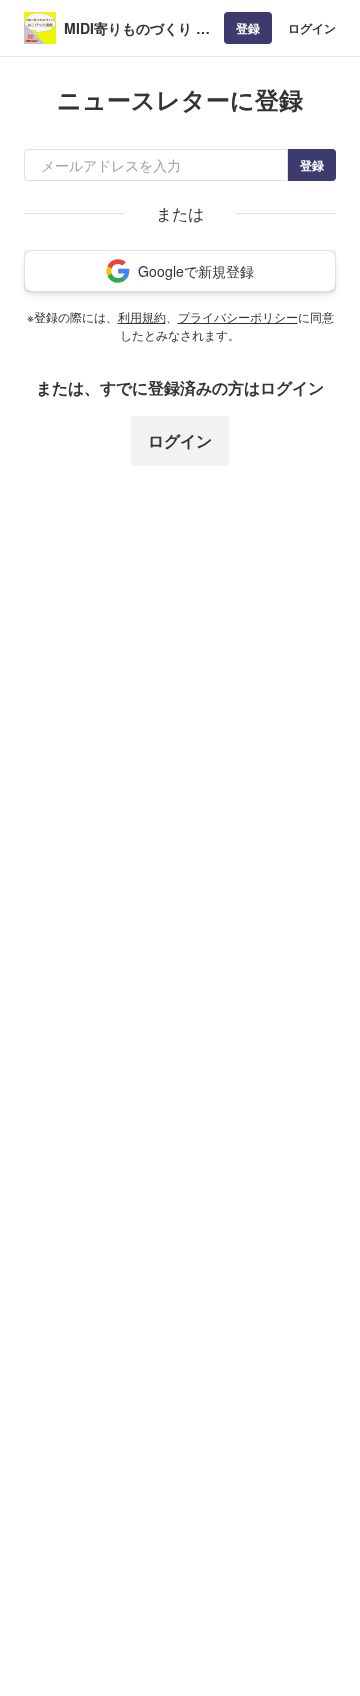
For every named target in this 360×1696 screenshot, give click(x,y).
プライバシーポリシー (238, 316)
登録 (248, 28)
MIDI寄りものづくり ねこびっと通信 (137, 28)
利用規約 (142, 316)
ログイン (312, 28)
